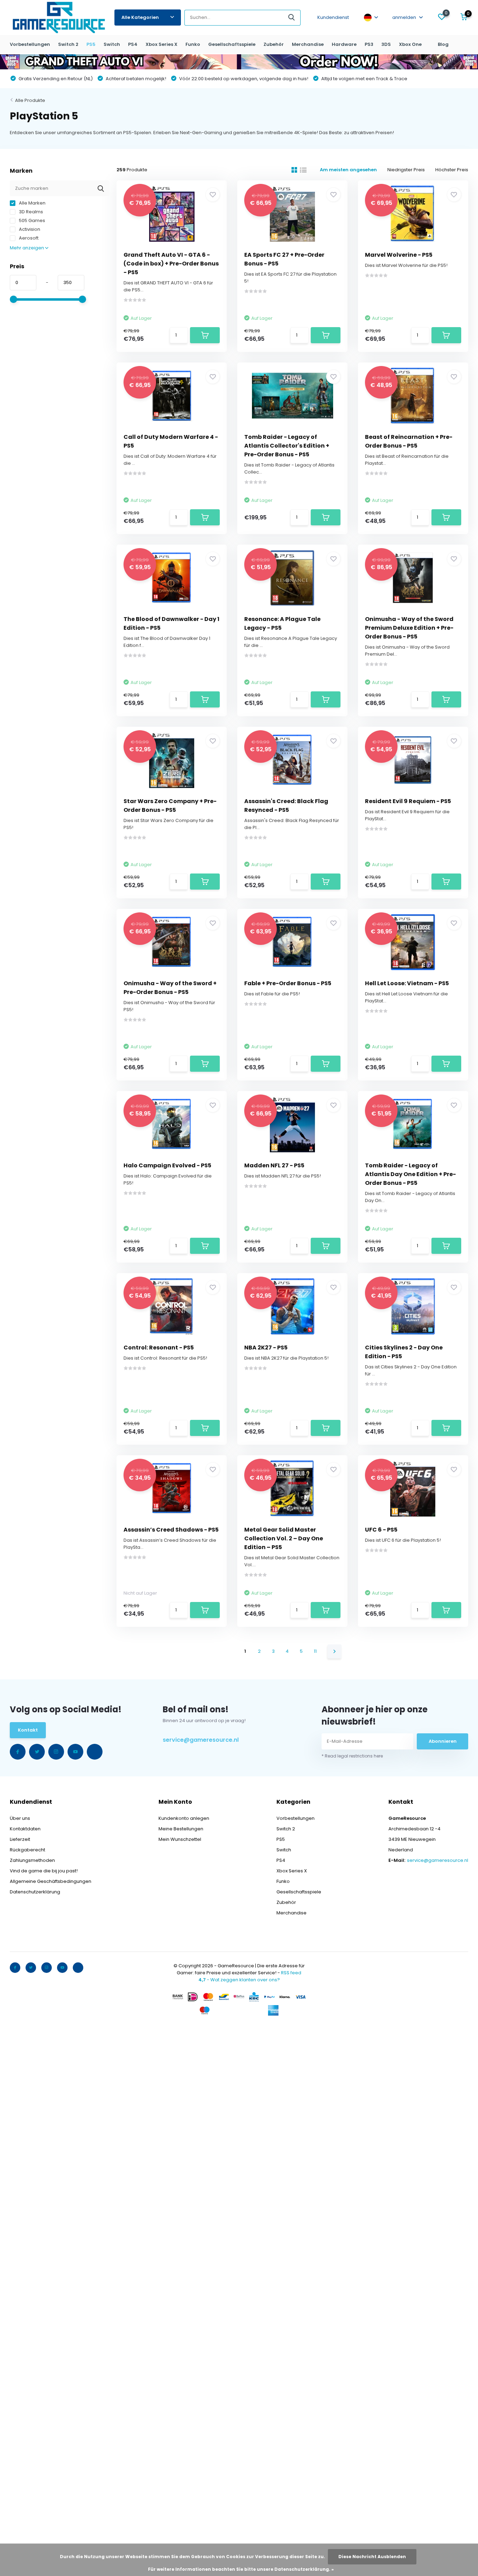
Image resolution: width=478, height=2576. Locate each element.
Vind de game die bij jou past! (44, 1871)
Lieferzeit (20, 1839)
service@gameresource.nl (201, 1740)
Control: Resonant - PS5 (159, 1348)
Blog (443, 44)
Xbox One (410, 44)
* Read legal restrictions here (352, 1756)
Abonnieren (443, 1741)
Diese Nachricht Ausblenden (372, 2557)
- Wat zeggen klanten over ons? (239, 1980)
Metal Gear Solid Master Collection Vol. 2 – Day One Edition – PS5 (284, 1538)
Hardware (344, 44)
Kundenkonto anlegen (184, 1818)
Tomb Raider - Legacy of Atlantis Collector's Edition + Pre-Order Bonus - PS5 (287, 446)
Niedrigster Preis (406, 170)
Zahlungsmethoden (32, 1860)
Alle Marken (32, 203)
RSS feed (291, 1973)
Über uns (20, 1818)
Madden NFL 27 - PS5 (274, 1165)
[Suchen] (292, 18)
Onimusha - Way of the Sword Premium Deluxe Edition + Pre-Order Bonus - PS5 (409, 628)
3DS (386, 44)
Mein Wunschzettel (180, 1839)
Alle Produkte (30, 100)
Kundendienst (333, 17)
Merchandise (308, 44)
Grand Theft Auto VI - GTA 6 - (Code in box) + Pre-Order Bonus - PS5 (171, 264)
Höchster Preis (452, 170)
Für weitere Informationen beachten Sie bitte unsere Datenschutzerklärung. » (241, 2569)
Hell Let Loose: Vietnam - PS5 (407, 983)
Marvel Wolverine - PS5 (399, 255)
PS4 (133, 44)
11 (315, 1651)
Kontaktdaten (25, 1829)
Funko (193, 44)
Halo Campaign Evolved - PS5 (167, 1165)
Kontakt (28, 1730)
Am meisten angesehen (348, 170)
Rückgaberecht (27, 1850)
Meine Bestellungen (181, 1829)
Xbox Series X (161, 44)
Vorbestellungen (30, 44)
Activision (29, 229)
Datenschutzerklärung (35, 1892)
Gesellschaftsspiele (232, 44)
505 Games (31, 220)
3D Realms (30, 212)
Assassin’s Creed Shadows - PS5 (171, 1530)
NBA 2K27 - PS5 (266, 1348)
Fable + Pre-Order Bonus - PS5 (288, 983)
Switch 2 (68, 44)
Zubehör (274, 44)
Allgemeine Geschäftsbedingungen (51, 1881)
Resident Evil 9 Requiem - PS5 (408, 801)
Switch (112, 44)
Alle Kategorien (140, 17)
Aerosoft (28, 238)
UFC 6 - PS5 (381, 1530)
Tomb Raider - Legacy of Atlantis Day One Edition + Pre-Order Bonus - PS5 (410, 1174)
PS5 (91, 44)
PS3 (369, 44)
